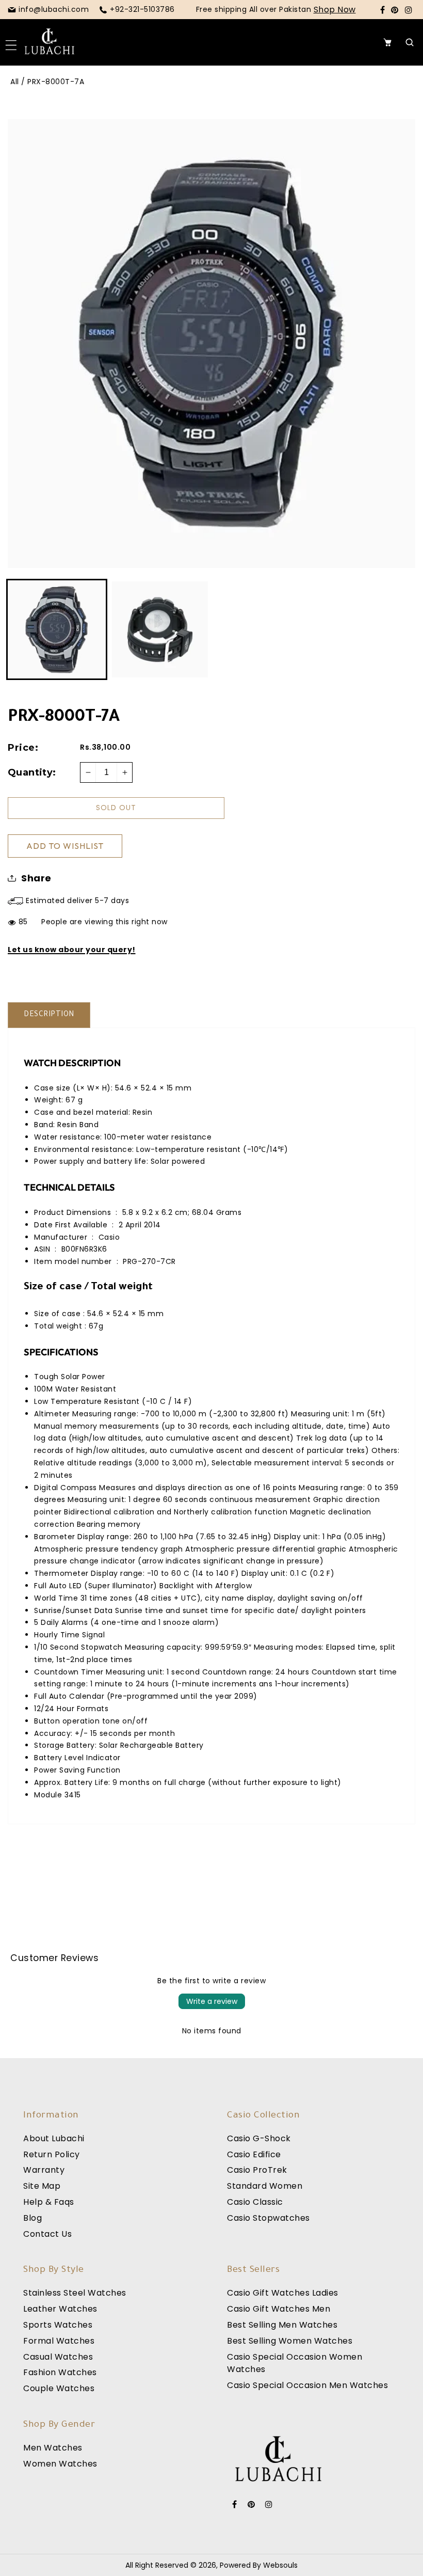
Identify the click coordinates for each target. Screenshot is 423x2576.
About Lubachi (54, 2138)
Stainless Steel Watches (75, 2293)
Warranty (44, 2170)
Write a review (212, 2001)
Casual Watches (58, 2357)
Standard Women (265, 2186)
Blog (32, 2218)
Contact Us (47, 2234)
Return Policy (52, 2154)
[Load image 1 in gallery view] (57, 629)
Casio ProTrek (257, 2170)
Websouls (280, 2565)
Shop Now (335, 10)
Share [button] (36, 878)
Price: (23, 748)
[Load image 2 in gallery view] (160, 629)
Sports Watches (58, 2325)
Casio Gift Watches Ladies (283, 2293)
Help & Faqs (49, 2202)
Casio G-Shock (259, 2138)
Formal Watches (59, 2341)
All (15, 82)
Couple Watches (59, 2388)
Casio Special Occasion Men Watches (307, 2385)
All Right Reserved (157, 2565)
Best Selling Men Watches (282, 2325)
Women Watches (60, 2464)
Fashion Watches (60, 2372)
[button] (14, 42)
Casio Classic (255, 2202)
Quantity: (32, 772)
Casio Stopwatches (269, 2218)
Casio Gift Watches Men (279, 2309)
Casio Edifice (254, 2154)
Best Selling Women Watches (290, 2341)
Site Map (42, 2186)
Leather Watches (60, 2309)
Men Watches (53, 2448)
